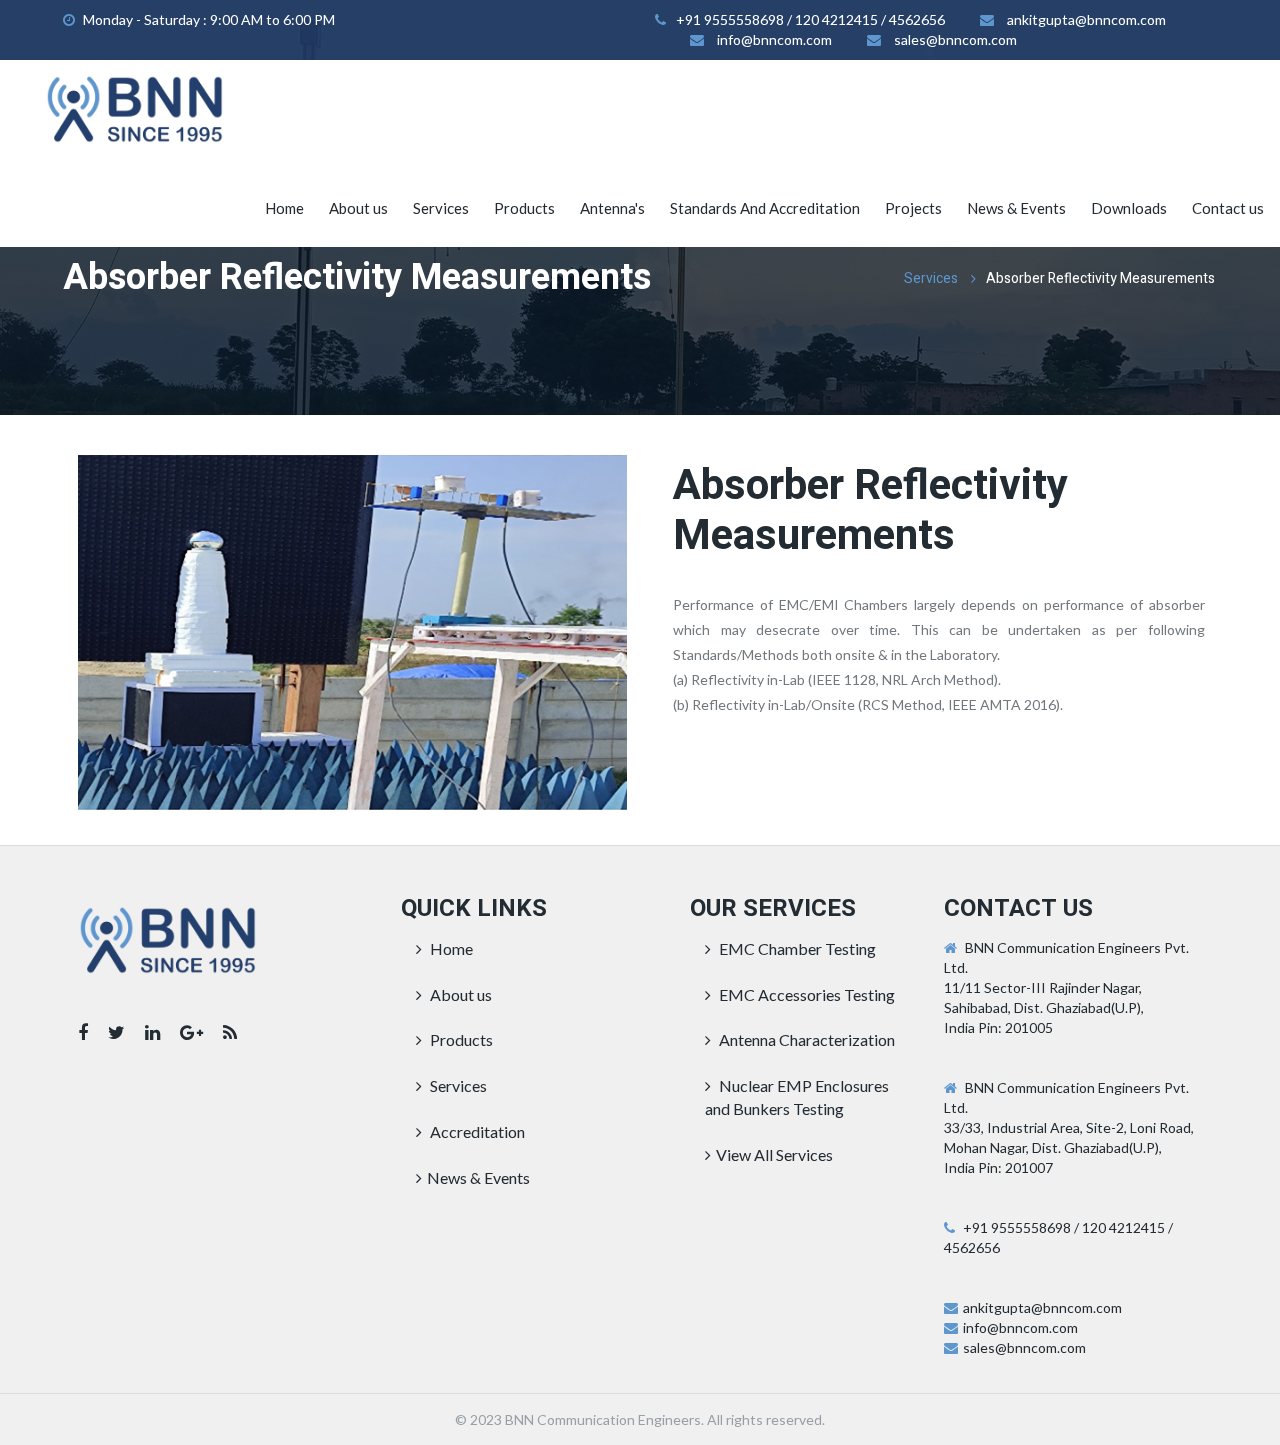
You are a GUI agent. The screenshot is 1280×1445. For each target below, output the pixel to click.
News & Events (1016, 208)
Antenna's (612, 208)
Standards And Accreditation (765, 208)
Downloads (1129, 208)
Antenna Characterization (805, 1039)
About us (358, 208)
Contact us (1228, 208)
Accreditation (476, 1131)
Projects (913, 208)
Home (284, 208)
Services (441, 208)
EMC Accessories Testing (805, 994)
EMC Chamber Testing (796, 948)
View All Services (774, 1154)
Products (524, 208)
